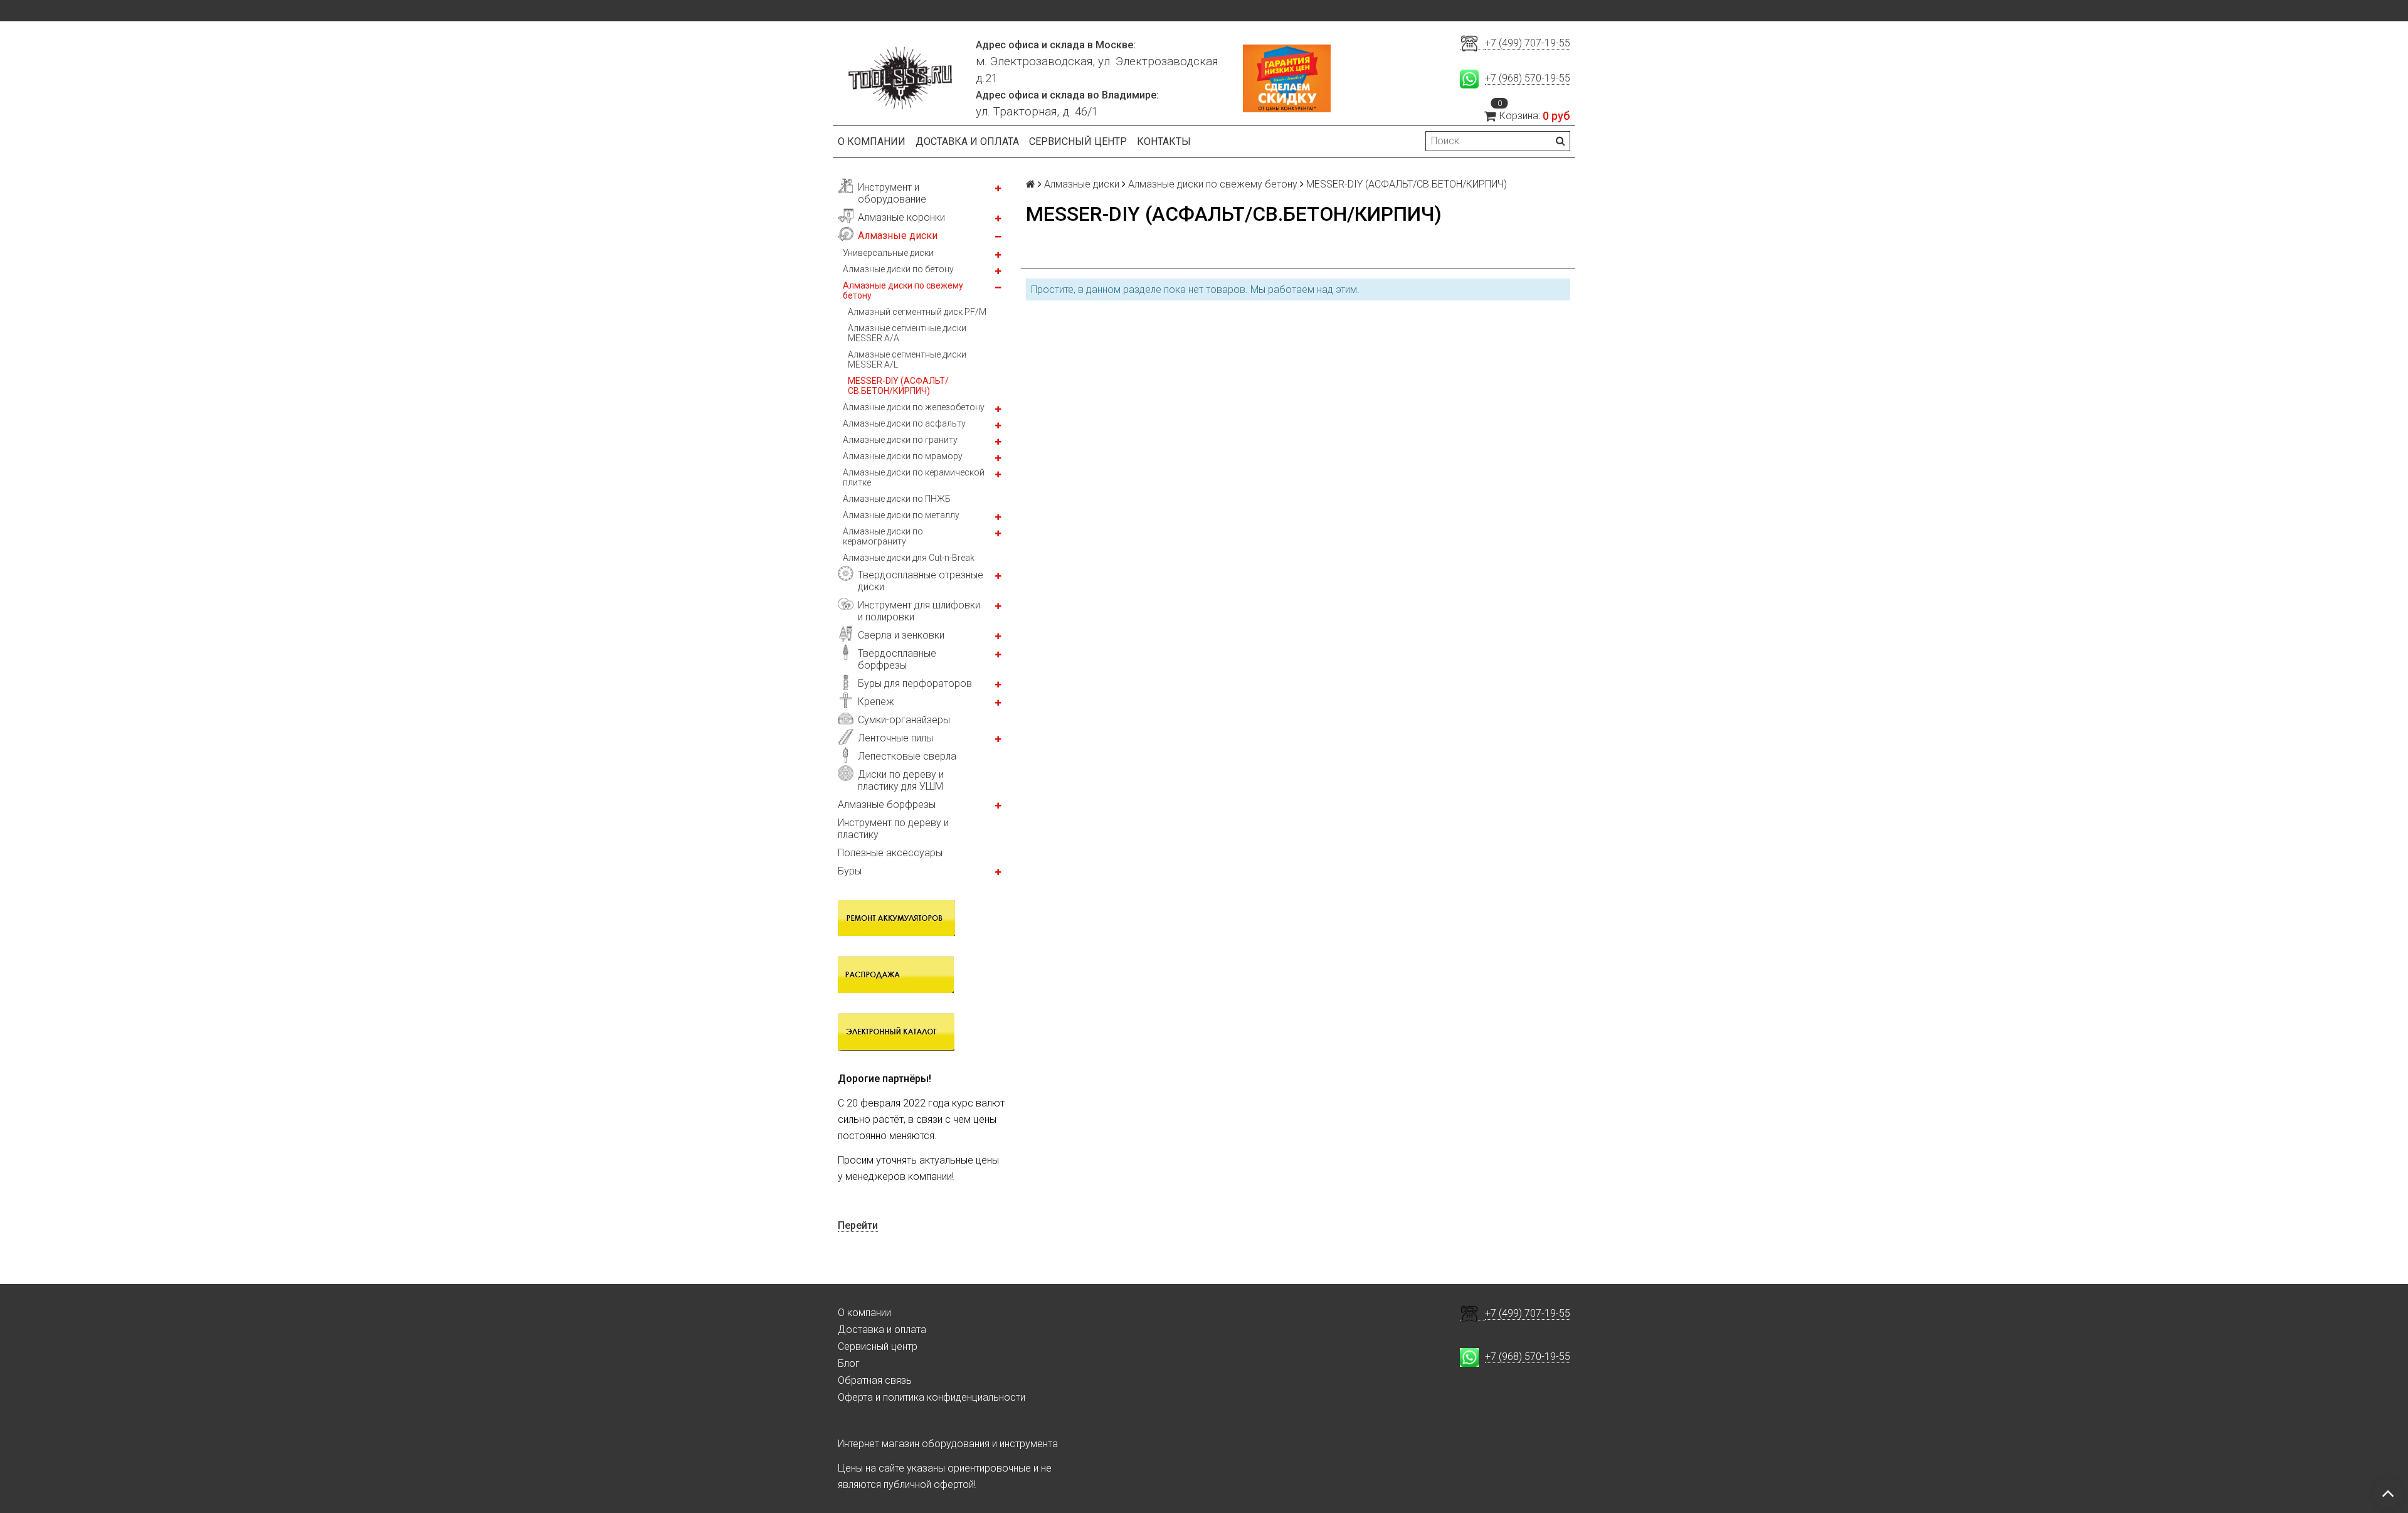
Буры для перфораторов (915, 683)
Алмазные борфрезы (887, 804)
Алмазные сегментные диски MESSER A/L (907, 359)
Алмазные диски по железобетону (914, 407)
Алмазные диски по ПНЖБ (897, 499)
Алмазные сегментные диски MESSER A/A (907, 333)
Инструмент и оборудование (892, 193)
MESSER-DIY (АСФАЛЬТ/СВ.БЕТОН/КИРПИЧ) (898, 386)
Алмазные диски (898, 236)
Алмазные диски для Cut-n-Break (909, 558)
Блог (849, 1363)
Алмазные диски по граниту (900, 440)
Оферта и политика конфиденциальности (932, 1397)
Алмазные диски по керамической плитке (914, 477)
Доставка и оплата (967, 141)
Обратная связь (875, 1380)
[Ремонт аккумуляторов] (896, 917)
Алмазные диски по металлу (901, 515)
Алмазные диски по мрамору (903, 456)
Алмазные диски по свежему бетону (903, 290)
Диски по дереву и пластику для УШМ (901, 780)
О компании (872, 141)
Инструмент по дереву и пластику (893, 829)
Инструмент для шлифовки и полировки (919, 611)
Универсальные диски (888, 253)
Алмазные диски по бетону (898, 269)
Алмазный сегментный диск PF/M (917, 312)
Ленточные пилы (895, 738)
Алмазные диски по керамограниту (883, 536)
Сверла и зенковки (901, 635)
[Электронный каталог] (896, 1031)
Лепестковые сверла (907, 756)
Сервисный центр (1078, 141)
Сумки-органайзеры (904, 720)
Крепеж (876, 702)
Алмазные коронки (901, 217)
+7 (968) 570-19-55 (1528, 78)
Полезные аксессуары (890, 853)
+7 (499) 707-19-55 (1528, 43)
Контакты (1164, 141)
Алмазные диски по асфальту (904, 423)
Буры (850, 871)
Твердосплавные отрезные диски (921, 581)
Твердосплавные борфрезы (897, 659)
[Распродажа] (896, 974)
